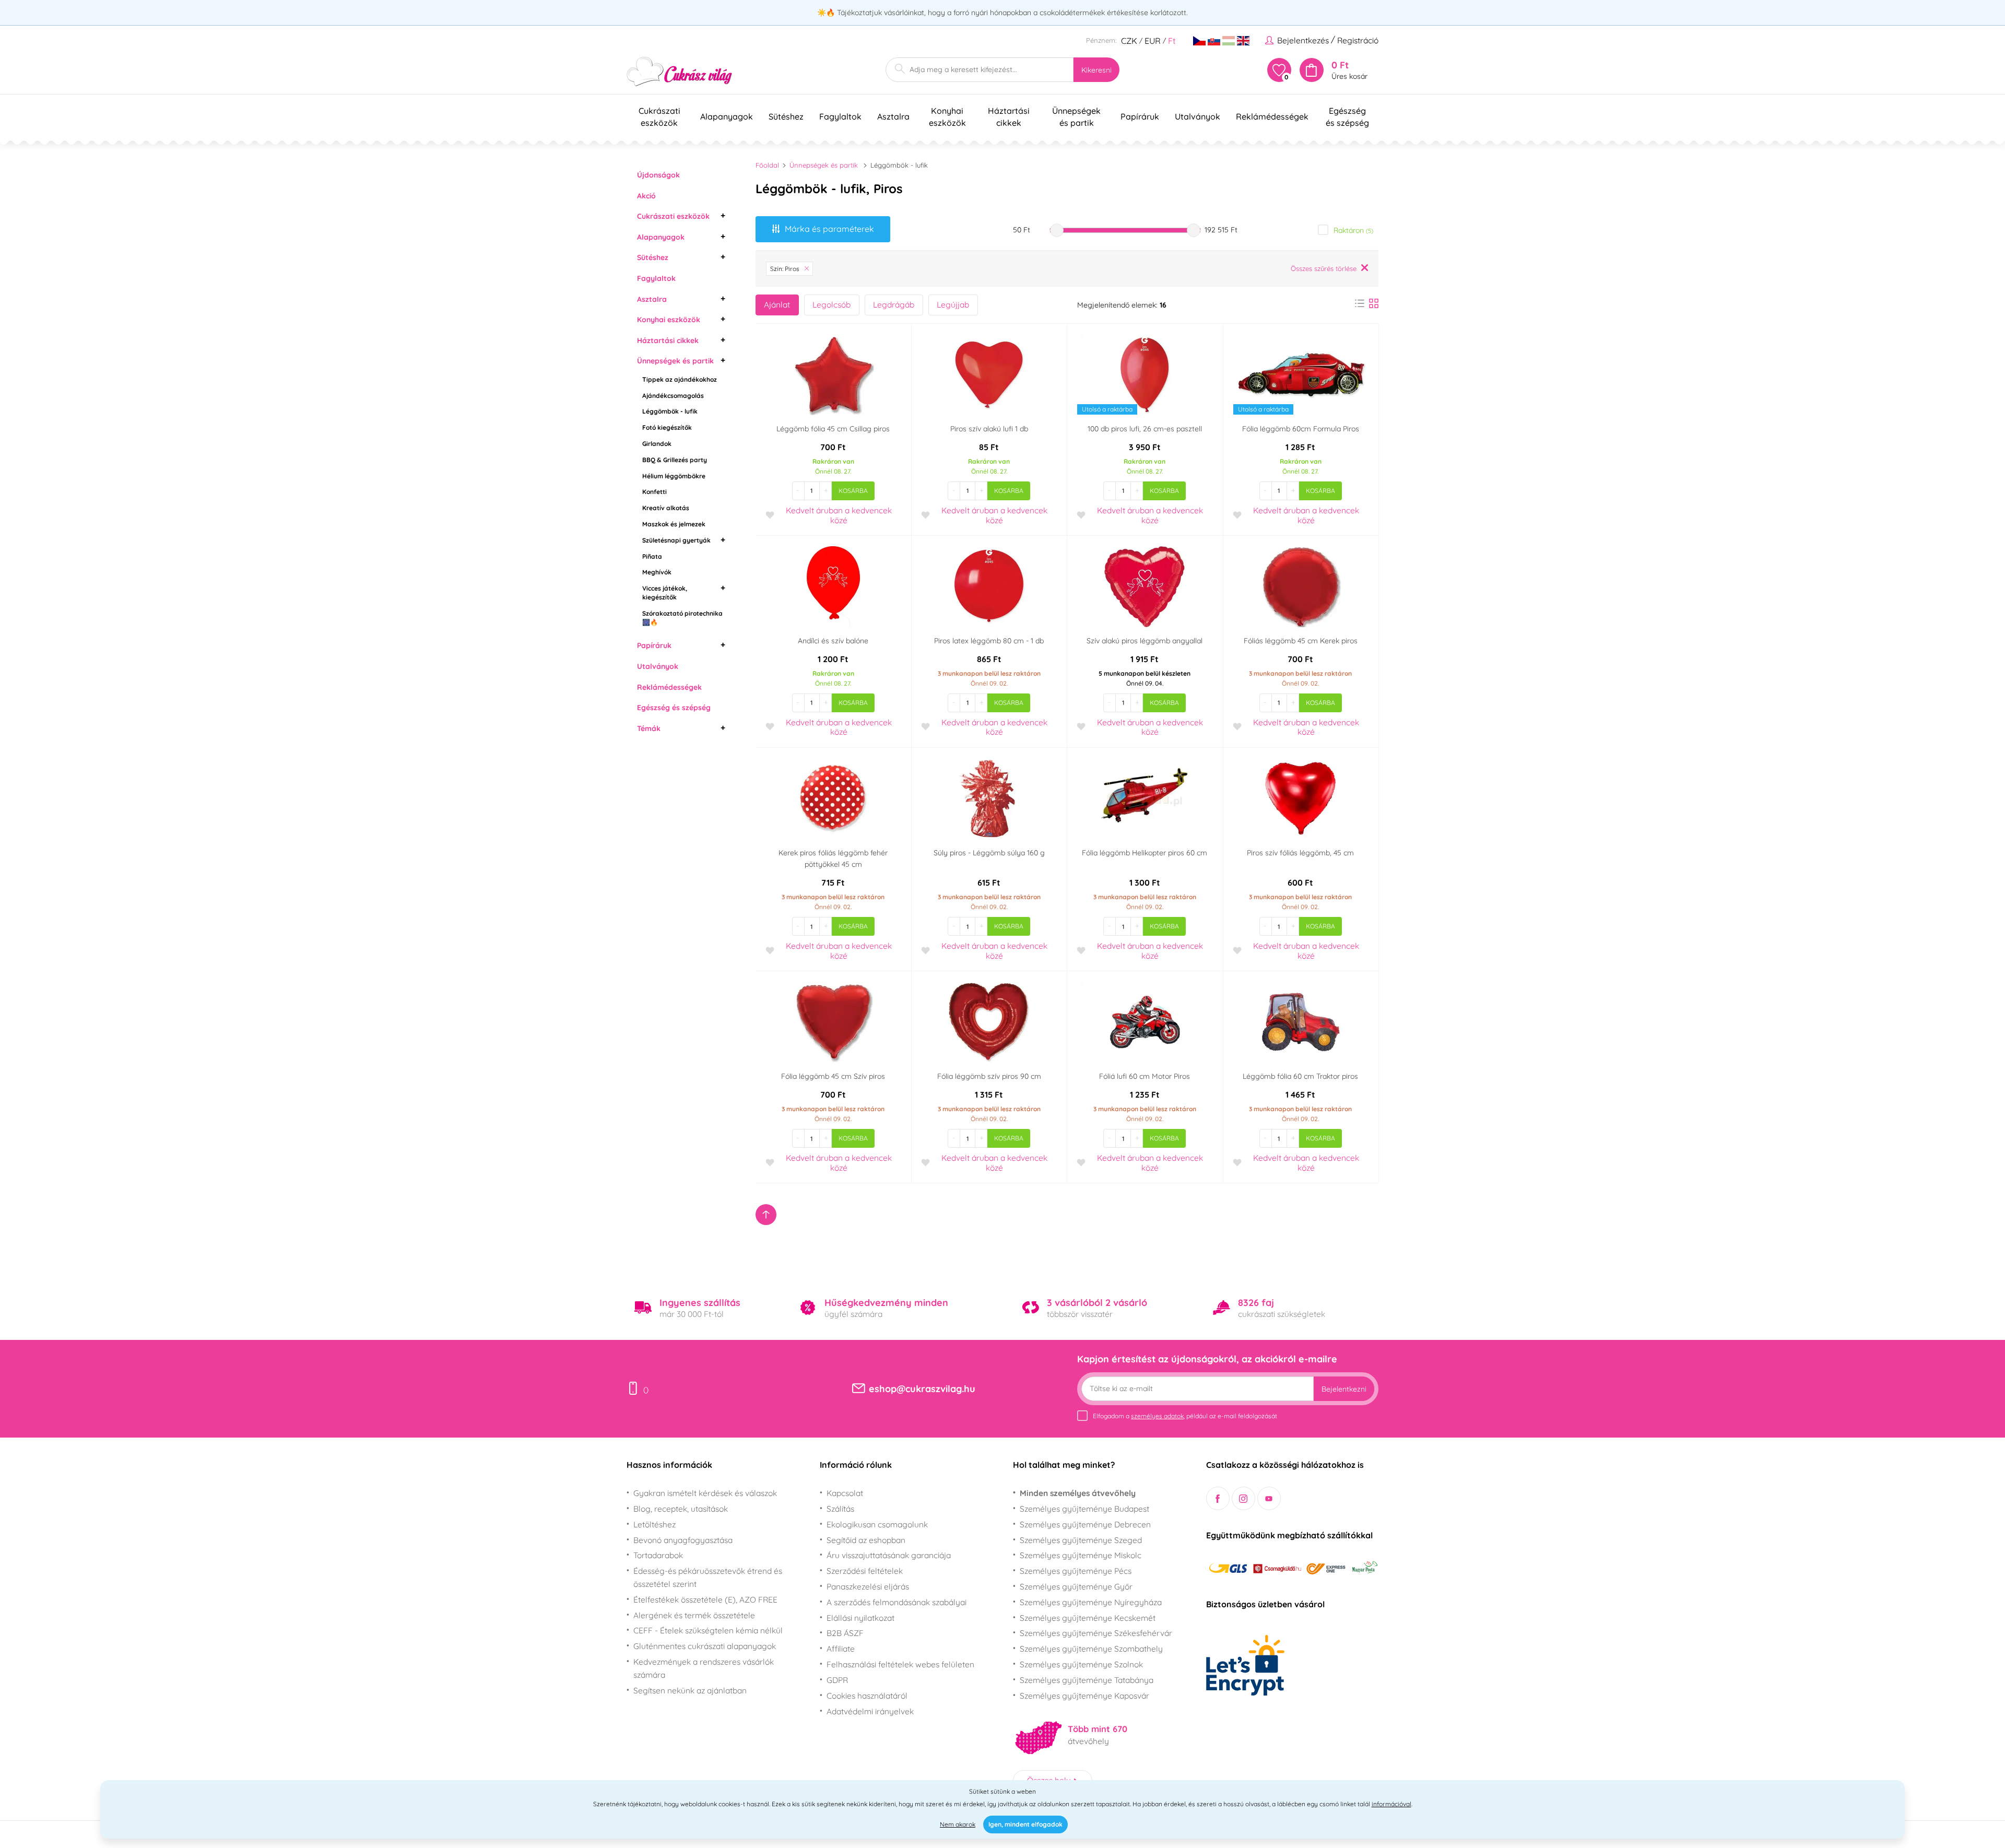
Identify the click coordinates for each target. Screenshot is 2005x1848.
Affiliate (841, 1649)
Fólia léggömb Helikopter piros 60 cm (1145, 853)
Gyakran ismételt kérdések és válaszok (705, 1493)
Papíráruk (654, 645)
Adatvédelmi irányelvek (870, 1711)
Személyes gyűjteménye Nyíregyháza (1091, 1602)
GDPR (837, 1680)
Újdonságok (658, 175)
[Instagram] (1243, 1498)
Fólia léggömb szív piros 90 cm (989, 1076)
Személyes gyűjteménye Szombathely (1091, 1649)
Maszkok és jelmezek (674, 524)
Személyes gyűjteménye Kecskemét (1088, 1618)
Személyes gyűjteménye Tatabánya (1087, 1680)
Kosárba (853, 491)
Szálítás (840, 1509)
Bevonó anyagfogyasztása (683, 1540)
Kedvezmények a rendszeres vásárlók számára (704, 1668)
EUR (1153, 41)
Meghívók (657, 572)
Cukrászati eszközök (673, 216)
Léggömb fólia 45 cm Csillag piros (833, 429)
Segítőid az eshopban (866, 1540)
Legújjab (953, 304)
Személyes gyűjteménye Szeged (1081, 1540)
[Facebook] (1218, 1498)
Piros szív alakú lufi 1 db (989, 429)
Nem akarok (958, 1824)
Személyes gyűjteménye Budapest (1084, 1509)
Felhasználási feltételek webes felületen (900, 1664)
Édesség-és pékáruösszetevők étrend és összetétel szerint (708, 1577)
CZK (1129, 41)
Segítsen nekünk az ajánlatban (690, 1690)
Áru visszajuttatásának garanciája (889, 1555)
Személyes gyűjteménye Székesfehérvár (1096, 1633)
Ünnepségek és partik (675, 361)
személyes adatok (1157, 1416)
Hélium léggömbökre (674, 476)
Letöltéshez (654, 1524)
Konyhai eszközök (669, 320)
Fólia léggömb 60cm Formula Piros (1301, 429)
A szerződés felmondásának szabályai (897, 1602)
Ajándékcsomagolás (673, 396)
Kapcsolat (845, 1493)
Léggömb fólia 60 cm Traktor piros (1300, 1076)
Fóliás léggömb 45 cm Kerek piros (1301, 641)
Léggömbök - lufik (670, 411)
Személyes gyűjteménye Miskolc (1081, 1555)
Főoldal (767, 165)
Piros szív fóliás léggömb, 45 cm (1300, 853)
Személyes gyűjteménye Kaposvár (1084, 1696)
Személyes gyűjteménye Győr (1076, 1586)
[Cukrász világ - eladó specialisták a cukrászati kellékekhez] (680, 72)
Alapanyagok (661, 237)
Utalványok (658, 666)
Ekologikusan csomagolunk (877, 1524)
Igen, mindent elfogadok (1025, 1824)
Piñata (652, 556)
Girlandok (657, 444)
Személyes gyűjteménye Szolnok (1081, 1664)
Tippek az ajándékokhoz (680, 379)
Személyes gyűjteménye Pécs (1076, 1571)
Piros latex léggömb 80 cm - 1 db (989, 641)
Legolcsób (832, 304)
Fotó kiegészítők (667, 427)
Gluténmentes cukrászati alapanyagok (705, 1646)
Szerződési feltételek (865, 1571)
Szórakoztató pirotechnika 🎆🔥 (682, 618)
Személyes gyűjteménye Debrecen (1085, 1524)
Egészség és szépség (674, 708)
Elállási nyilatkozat (860, 1618)
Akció (646, 196)
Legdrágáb (894, 304)
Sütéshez (653, 257)
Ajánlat (777, 304)
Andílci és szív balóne (833, 641)
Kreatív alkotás (666, 508)
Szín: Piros (785, 269)
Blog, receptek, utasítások (681, 1509)
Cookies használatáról (867, 1696)
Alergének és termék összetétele (694, 1615)
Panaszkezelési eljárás (868, 1586)
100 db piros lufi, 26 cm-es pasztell (1145, 429)
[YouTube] (1269, 1498)
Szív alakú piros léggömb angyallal (1145, 641)
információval (1391, 1804)
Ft (1172, 41)
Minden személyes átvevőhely (1078, 1493)
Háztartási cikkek (668, 340)
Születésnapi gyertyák (676, 540)
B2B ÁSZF (845, 1633)
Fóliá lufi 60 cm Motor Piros (1145, 1076)
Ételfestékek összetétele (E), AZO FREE (705, 1599)
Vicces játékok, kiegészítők (665, 593)
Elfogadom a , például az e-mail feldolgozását (1185, 1416)
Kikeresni (1096, 70)
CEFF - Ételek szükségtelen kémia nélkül (708, 1630)
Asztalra (652, 299)
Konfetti (654, 492)
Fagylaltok (656, 278)
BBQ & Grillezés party (675, 460)
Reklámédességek (669, 687)
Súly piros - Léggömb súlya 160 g (989, 853)
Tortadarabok (658, 1555)
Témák (649, 728)
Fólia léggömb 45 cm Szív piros (833, 1076)
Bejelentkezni (1344, 1389)
